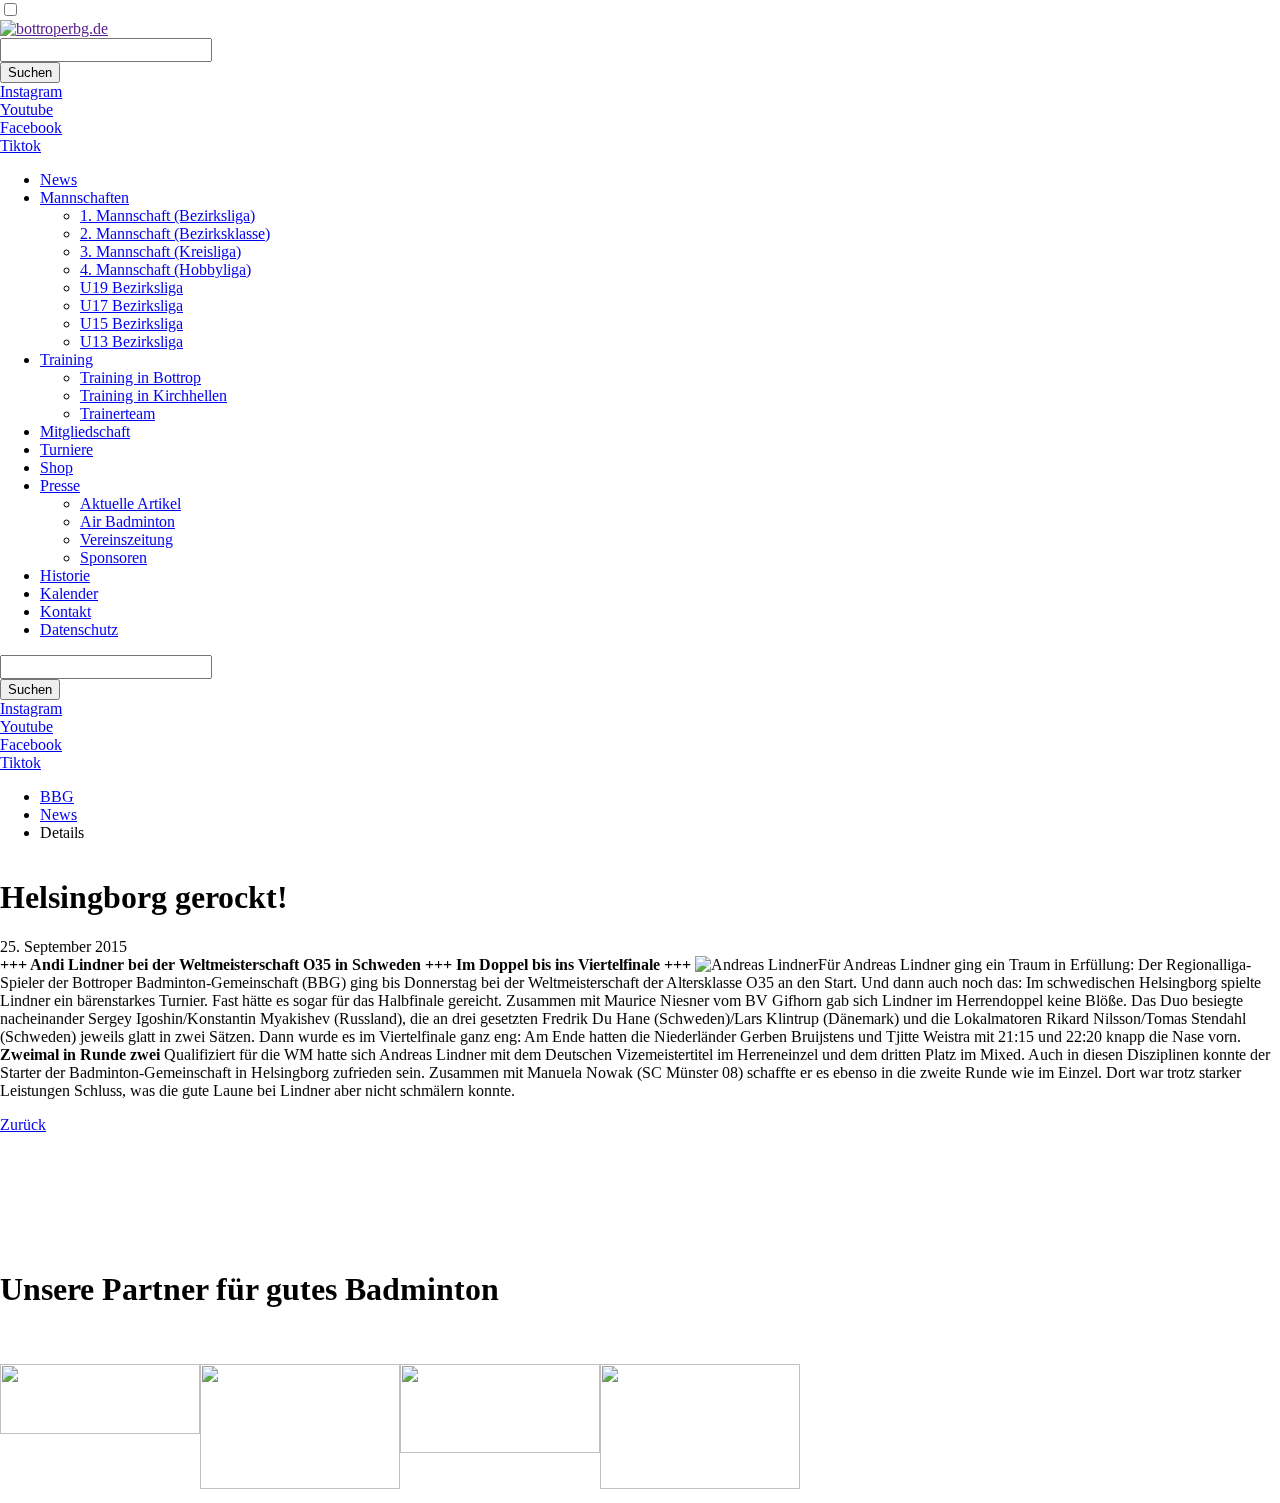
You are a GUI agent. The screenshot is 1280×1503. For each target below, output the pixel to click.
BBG (57, 796)
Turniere (66, 449)
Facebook (31, 127)
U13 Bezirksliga (131, 341)
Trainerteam (117, 413)
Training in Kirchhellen (153, 395)
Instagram (31, 91)
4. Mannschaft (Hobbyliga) (165, 269)
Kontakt (65, 611)
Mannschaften (84, 197)
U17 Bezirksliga (131, 305)
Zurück (23, 1124)
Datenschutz (79, 629)
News (58, 179)
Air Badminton (127, 521)
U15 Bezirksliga (131, 323)
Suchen (30, 72)
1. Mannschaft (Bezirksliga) (167, 215)
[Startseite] (54, 28)
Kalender (69, 593)
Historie (65, 575)
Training (66, 359)
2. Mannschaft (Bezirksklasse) (175, 233)
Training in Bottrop (140, 377)
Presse (60, 485)
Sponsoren (113, 557)
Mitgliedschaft (85, 431)
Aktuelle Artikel (130, 503)
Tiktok (20, 145)
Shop (56, 467)
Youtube (26, 109)
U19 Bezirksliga (131, 287)
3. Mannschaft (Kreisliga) (160, 251)
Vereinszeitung (126, 539)
